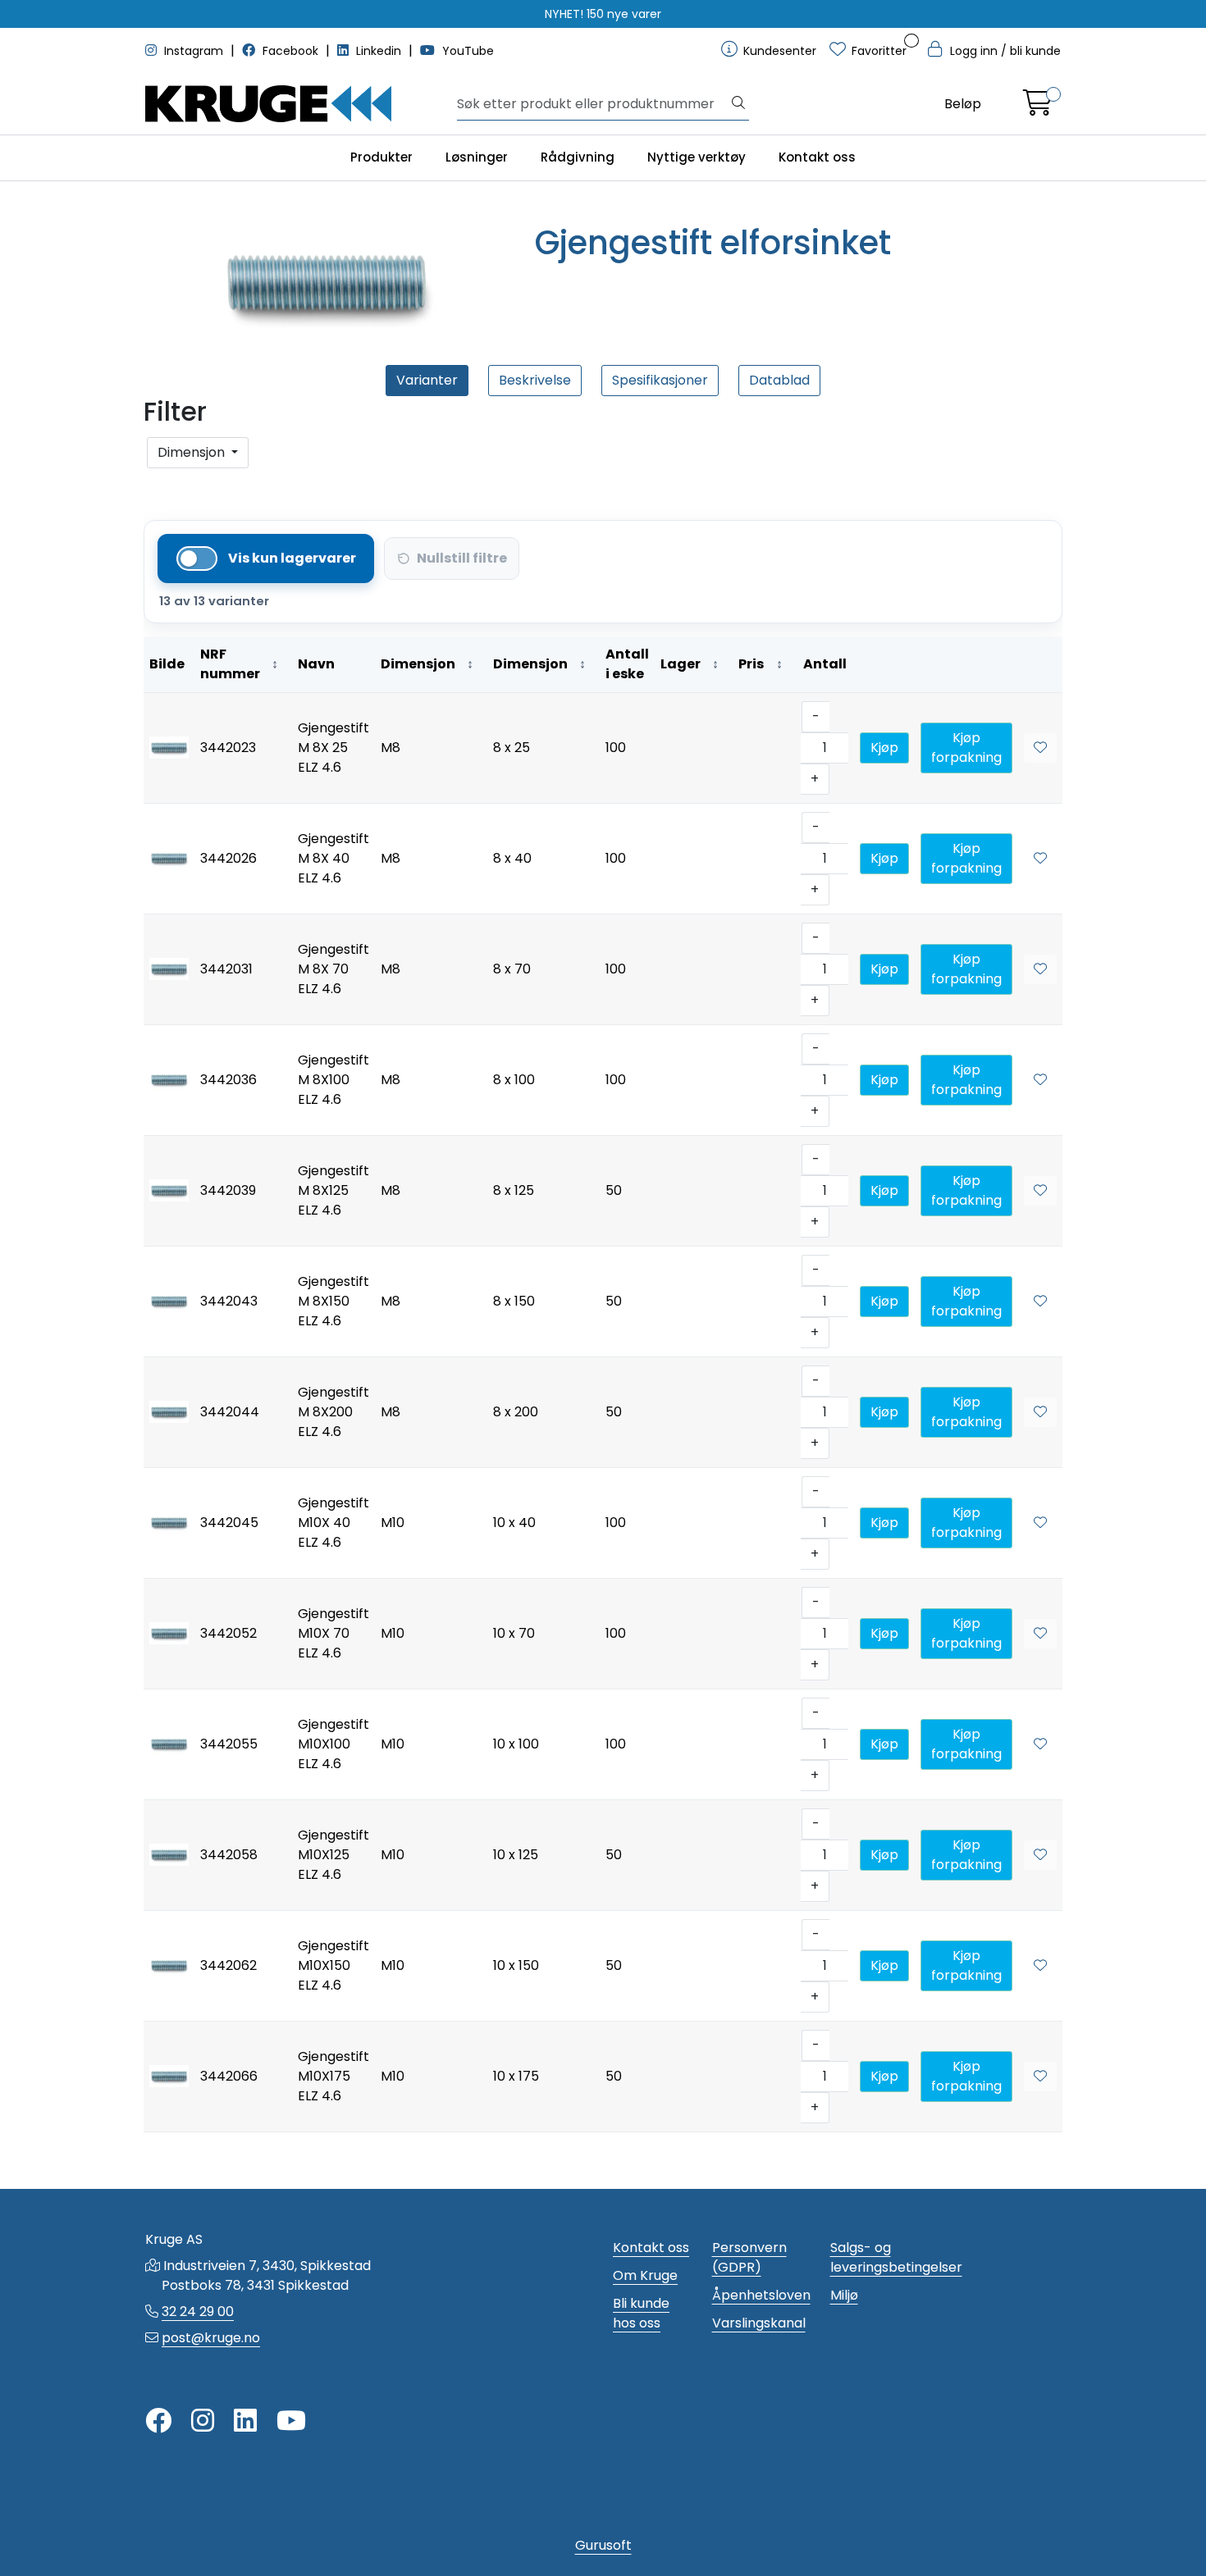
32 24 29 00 (198, 2312)
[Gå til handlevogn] (1038, 108)
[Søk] (738, 104)
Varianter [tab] (427, 380)
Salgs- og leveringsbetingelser (896, 2257)
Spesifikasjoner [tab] (660, 380)
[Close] (153, 481)
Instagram (194, 51)
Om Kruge (645, 2275)
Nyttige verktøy (697, 157)
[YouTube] (291, 2421)
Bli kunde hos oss (641, 2313)
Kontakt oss (817, 157)
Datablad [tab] (779, 380)
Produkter (381, 157)
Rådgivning (578, 157)
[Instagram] (203, 2421)
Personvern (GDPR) (749, 2257)
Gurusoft (603, 2545)
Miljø (844, 2295)
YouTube (466, 51)
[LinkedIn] (245, 2421)
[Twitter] (158, 2421)
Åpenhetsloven (761, 2295)
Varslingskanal (759, 2323)
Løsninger (477, 157)
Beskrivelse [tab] (535, 380)
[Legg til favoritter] (1040, 748)
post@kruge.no (211, 2338)
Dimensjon (193, 452)
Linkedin (379, 51)
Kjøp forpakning (966, 748)
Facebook (290, 51)
